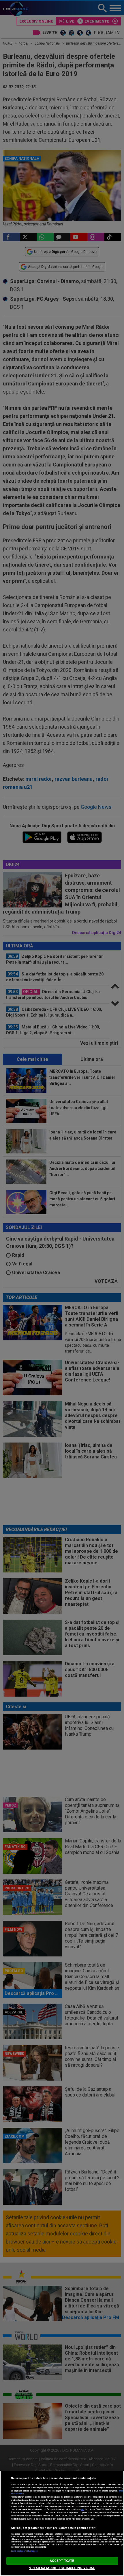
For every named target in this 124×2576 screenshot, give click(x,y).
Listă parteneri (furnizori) (24, 2551)
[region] (62, 2523)
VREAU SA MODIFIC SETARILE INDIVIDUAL (62, 2568)
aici (82, 2509)
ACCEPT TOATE (62, 2561)
